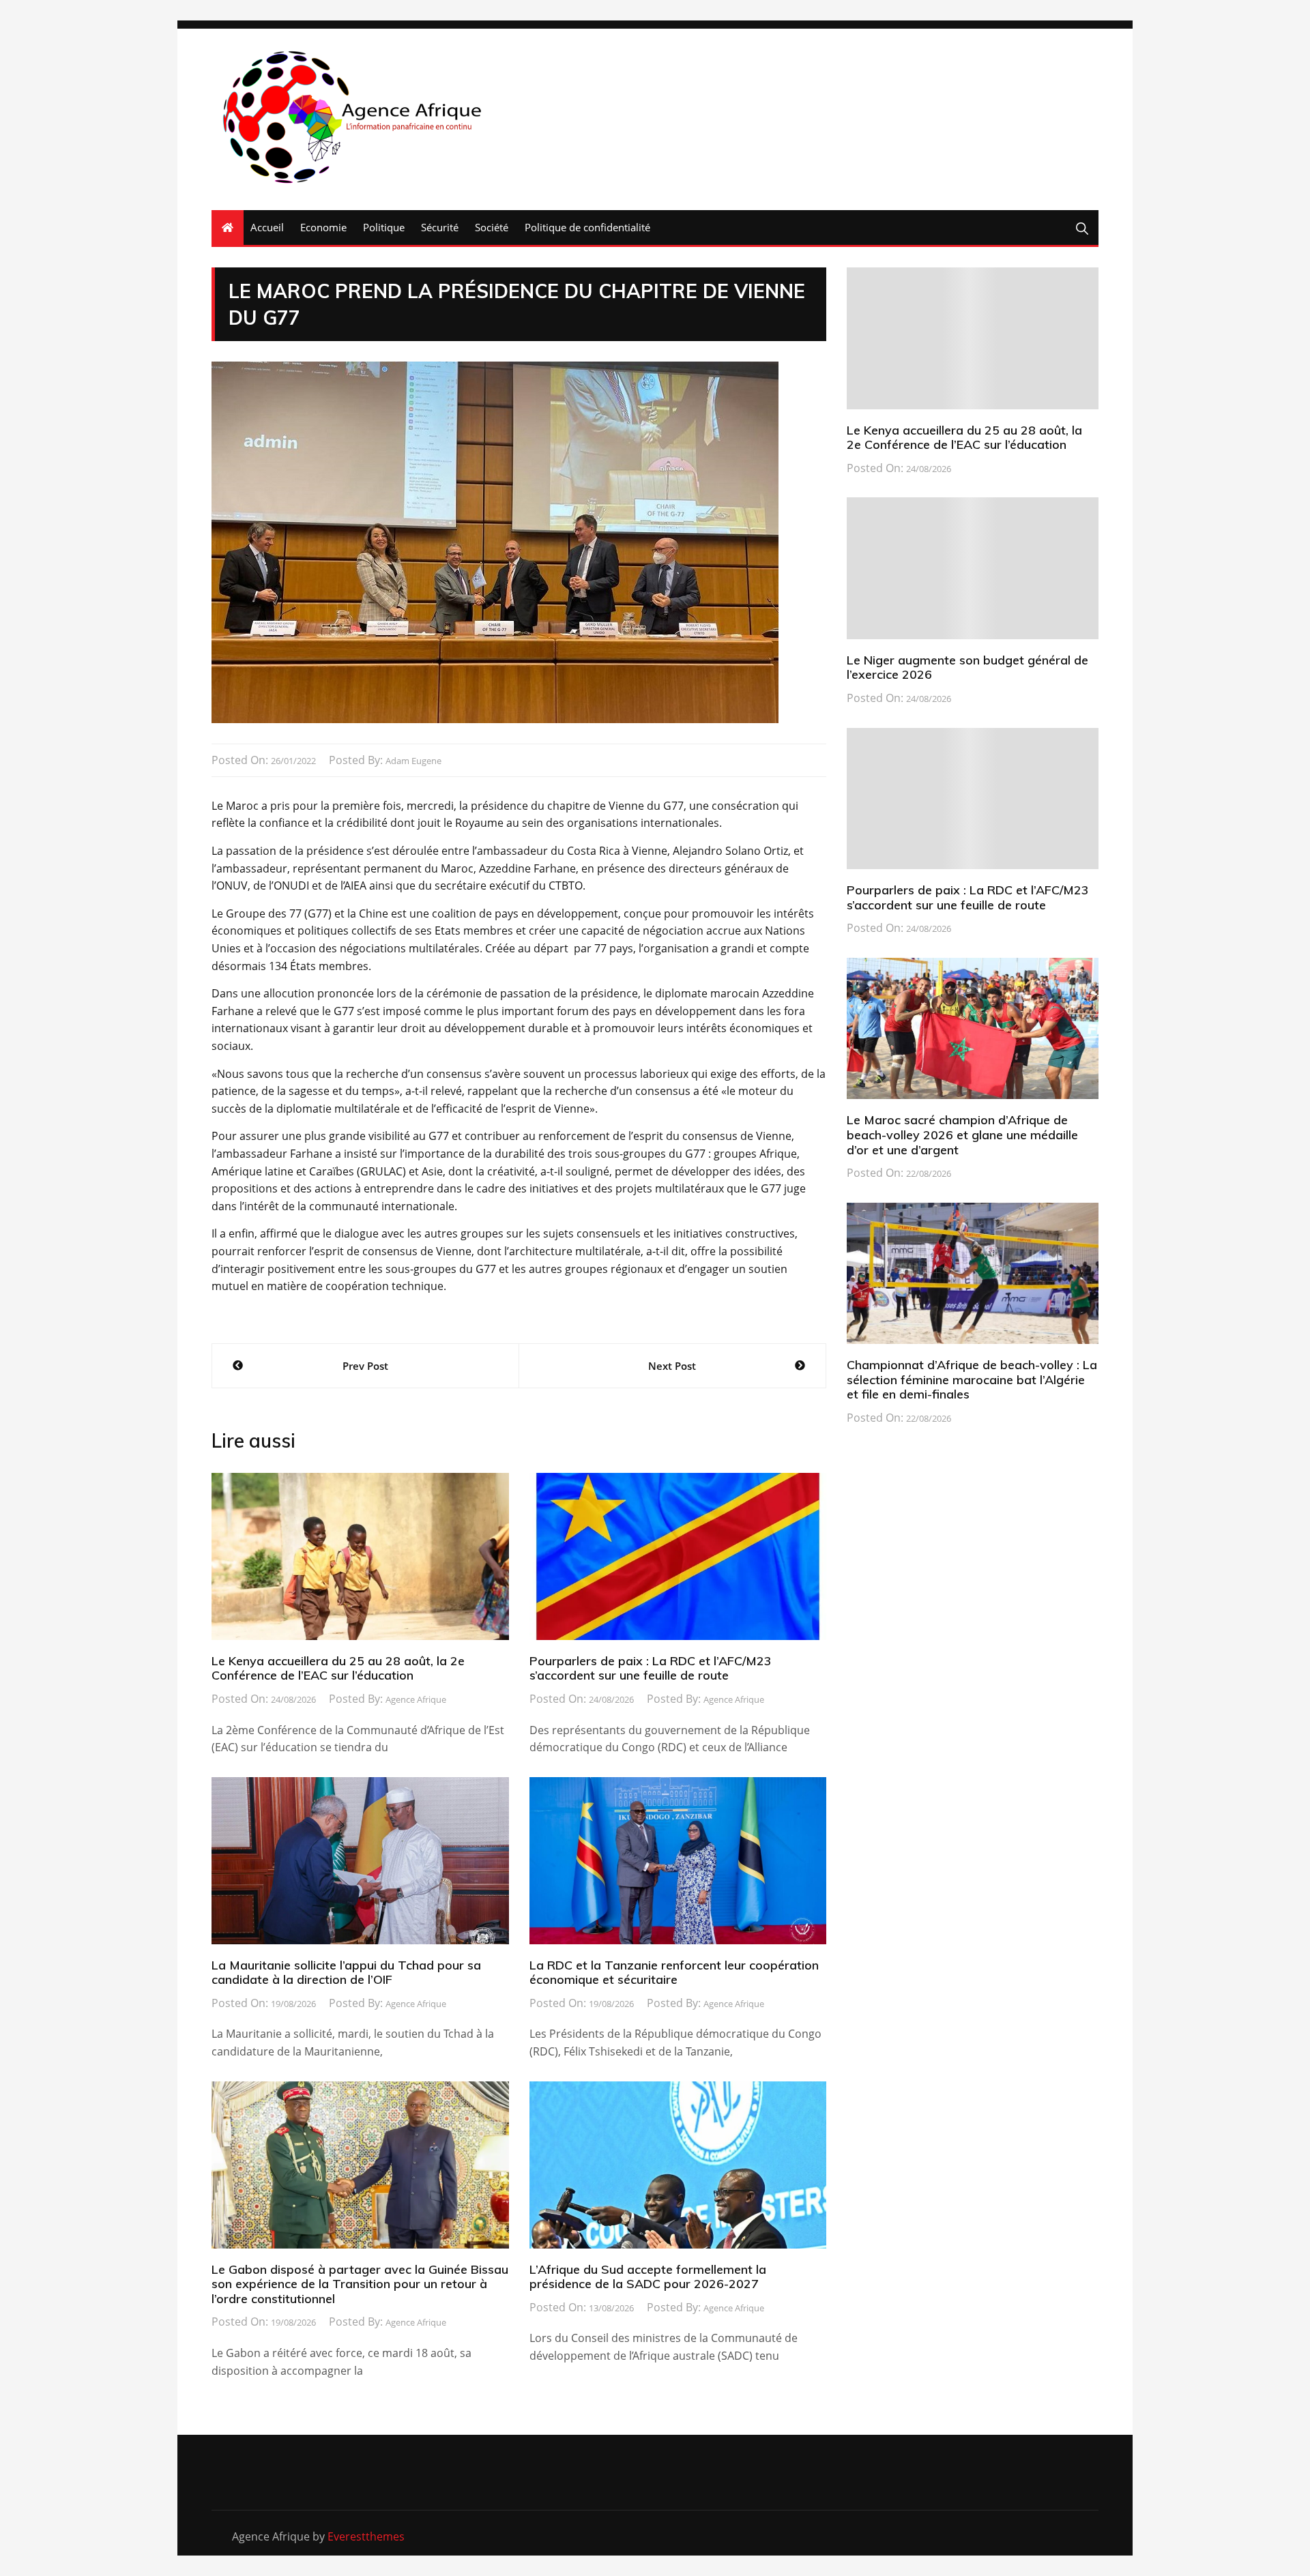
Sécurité (440, 227)
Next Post (672, 1366)
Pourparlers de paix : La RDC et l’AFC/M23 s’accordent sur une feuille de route (651, 1668)
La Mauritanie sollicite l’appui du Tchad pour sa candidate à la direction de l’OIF (346, 1973)
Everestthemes (366, 2536)
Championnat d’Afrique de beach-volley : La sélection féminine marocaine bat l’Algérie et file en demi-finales (972, 1379)
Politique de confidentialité (587, 227)
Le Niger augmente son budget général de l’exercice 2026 (967, 668)
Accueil (267, 227)
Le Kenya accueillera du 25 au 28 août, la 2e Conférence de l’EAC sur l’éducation (338, 1668)
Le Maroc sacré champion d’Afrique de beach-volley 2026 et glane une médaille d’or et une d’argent (962, 1135)
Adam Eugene (413, 761)
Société (492, 227)
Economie (323, 227)
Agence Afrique (416, 1699)
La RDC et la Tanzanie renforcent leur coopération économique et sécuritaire (674, 1973)
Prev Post (365, 1366)
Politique (384, 227)
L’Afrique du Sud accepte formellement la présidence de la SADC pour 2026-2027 (648, 2277)
